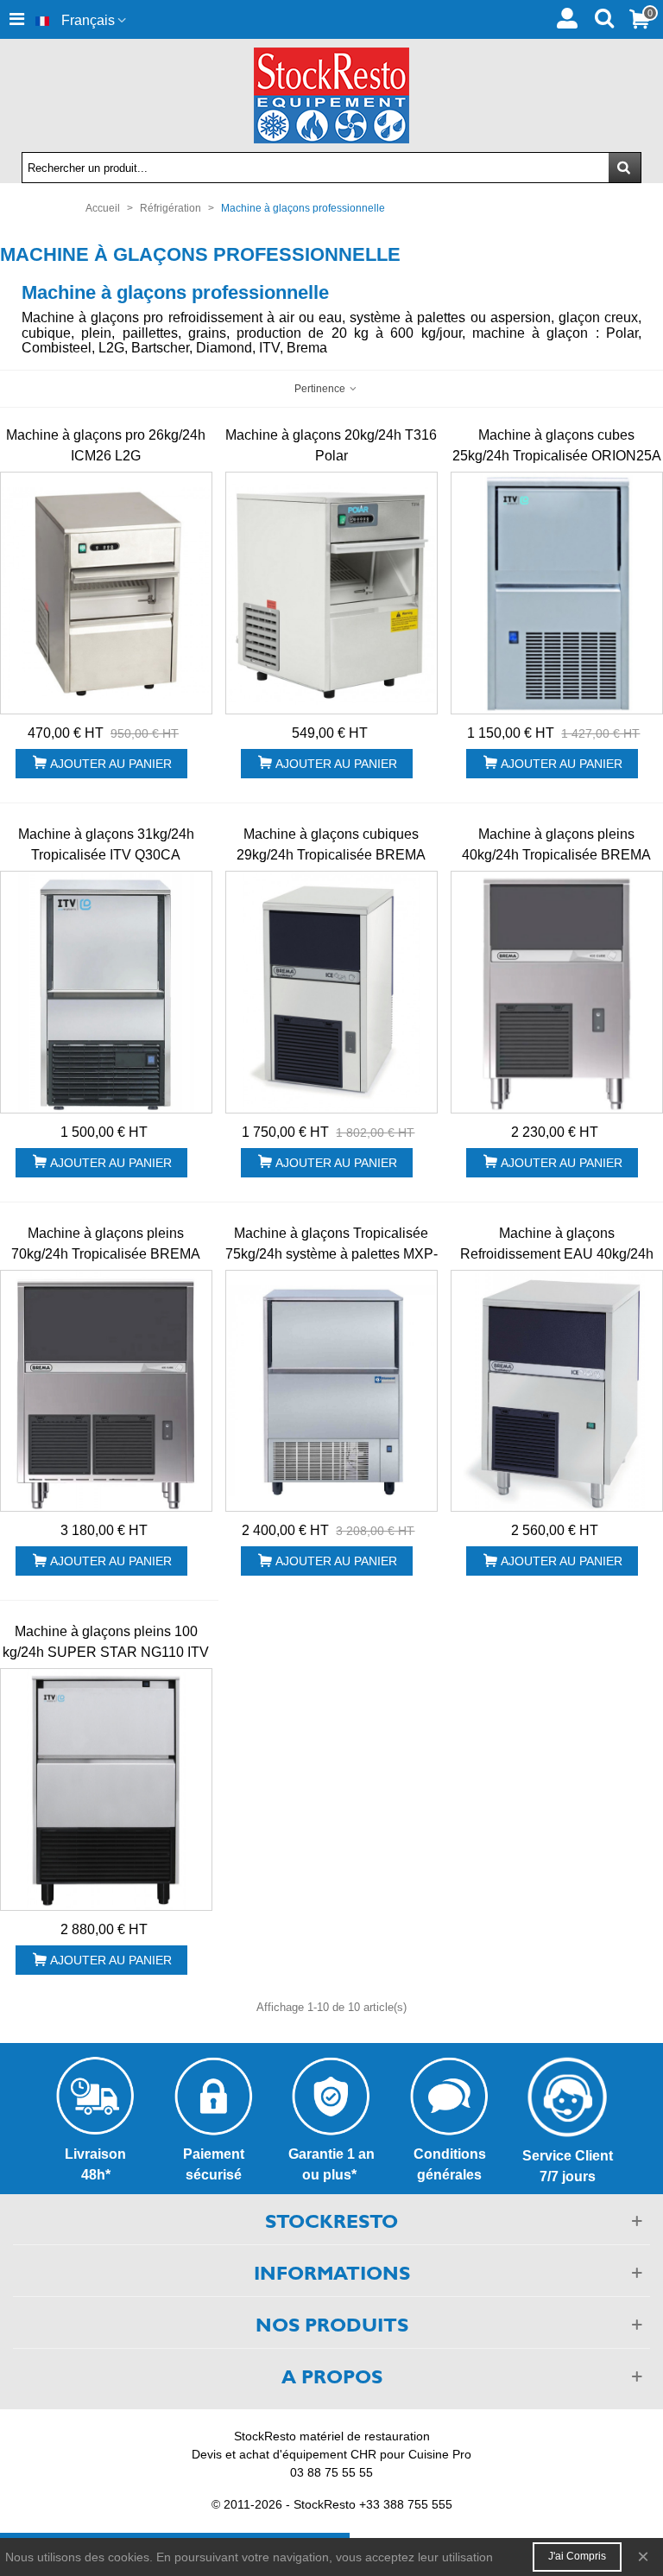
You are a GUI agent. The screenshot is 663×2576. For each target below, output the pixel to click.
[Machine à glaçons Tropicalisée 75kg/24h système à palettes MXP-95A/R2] (331, 1391)
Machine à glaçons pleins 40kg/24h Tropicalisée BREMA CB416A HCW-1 (556, 855)
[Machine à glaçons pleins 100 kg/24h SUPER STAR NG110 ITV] (106, 1789)
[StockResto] (331, 95)
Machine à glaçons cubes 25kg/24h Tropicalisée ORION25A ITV (557, 456)
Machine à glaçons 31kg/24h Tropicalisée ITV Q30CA (106, 844)
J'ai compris (577, 2556)
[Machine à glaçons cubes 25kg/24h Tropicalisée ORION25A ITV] (557, 593)
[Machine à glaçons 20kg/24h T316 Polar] (331, 593)
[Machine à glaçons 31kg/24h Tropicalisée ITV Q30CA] (106, 992)
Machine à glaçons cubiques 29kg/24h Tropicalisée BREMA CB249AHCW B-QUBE (331, 855)
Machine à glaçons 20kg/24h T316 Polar (331, 445)
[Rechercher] (604, 16)
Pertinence (321, 389)
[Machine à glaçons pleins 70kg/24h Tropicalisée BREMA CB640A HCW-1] (106, 1391)
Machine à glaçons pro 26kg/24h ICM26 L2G (106, 445)
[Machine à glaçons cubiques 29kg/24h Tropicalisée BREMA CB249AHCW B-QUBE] (331, 992)
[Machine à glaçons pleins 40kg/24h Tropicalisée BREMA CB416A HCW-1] (557, 992)
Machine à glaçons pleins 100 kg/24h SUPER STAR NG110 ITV (106, 1642)
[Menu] (16, 19)
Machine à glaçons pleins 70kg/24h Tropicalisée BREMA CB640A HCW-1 (106, 1254)
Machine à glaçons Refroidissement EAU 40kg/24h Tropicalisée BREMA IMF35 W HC (557, 1254)
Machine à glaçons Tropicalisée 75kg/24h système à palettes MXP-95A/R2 (331, 1254)
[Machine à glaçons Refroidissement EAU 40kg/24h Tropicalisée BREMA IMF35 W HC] (557, 1391)
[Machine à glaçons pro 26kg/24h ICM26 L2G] (106, 593)
